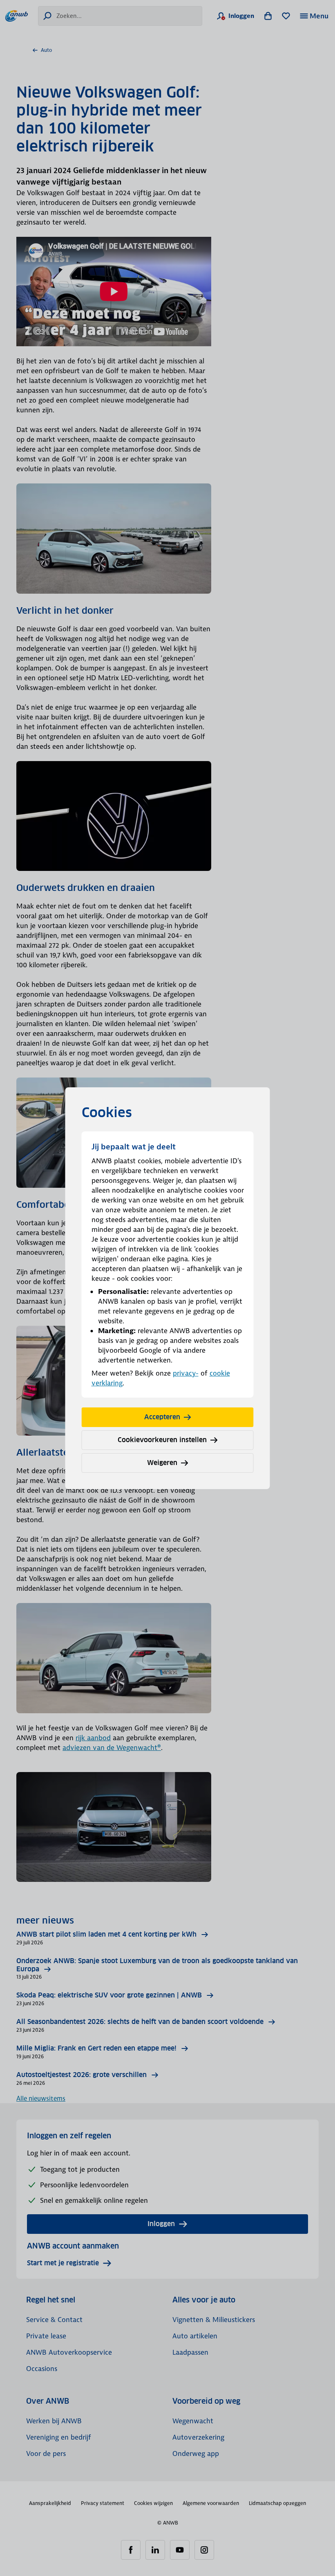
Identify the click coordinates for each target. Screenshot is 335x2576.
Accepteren (162, 1417)
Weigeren (162, 1463)
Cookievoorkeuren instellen (162, 1440)
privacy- (186, 1373)
